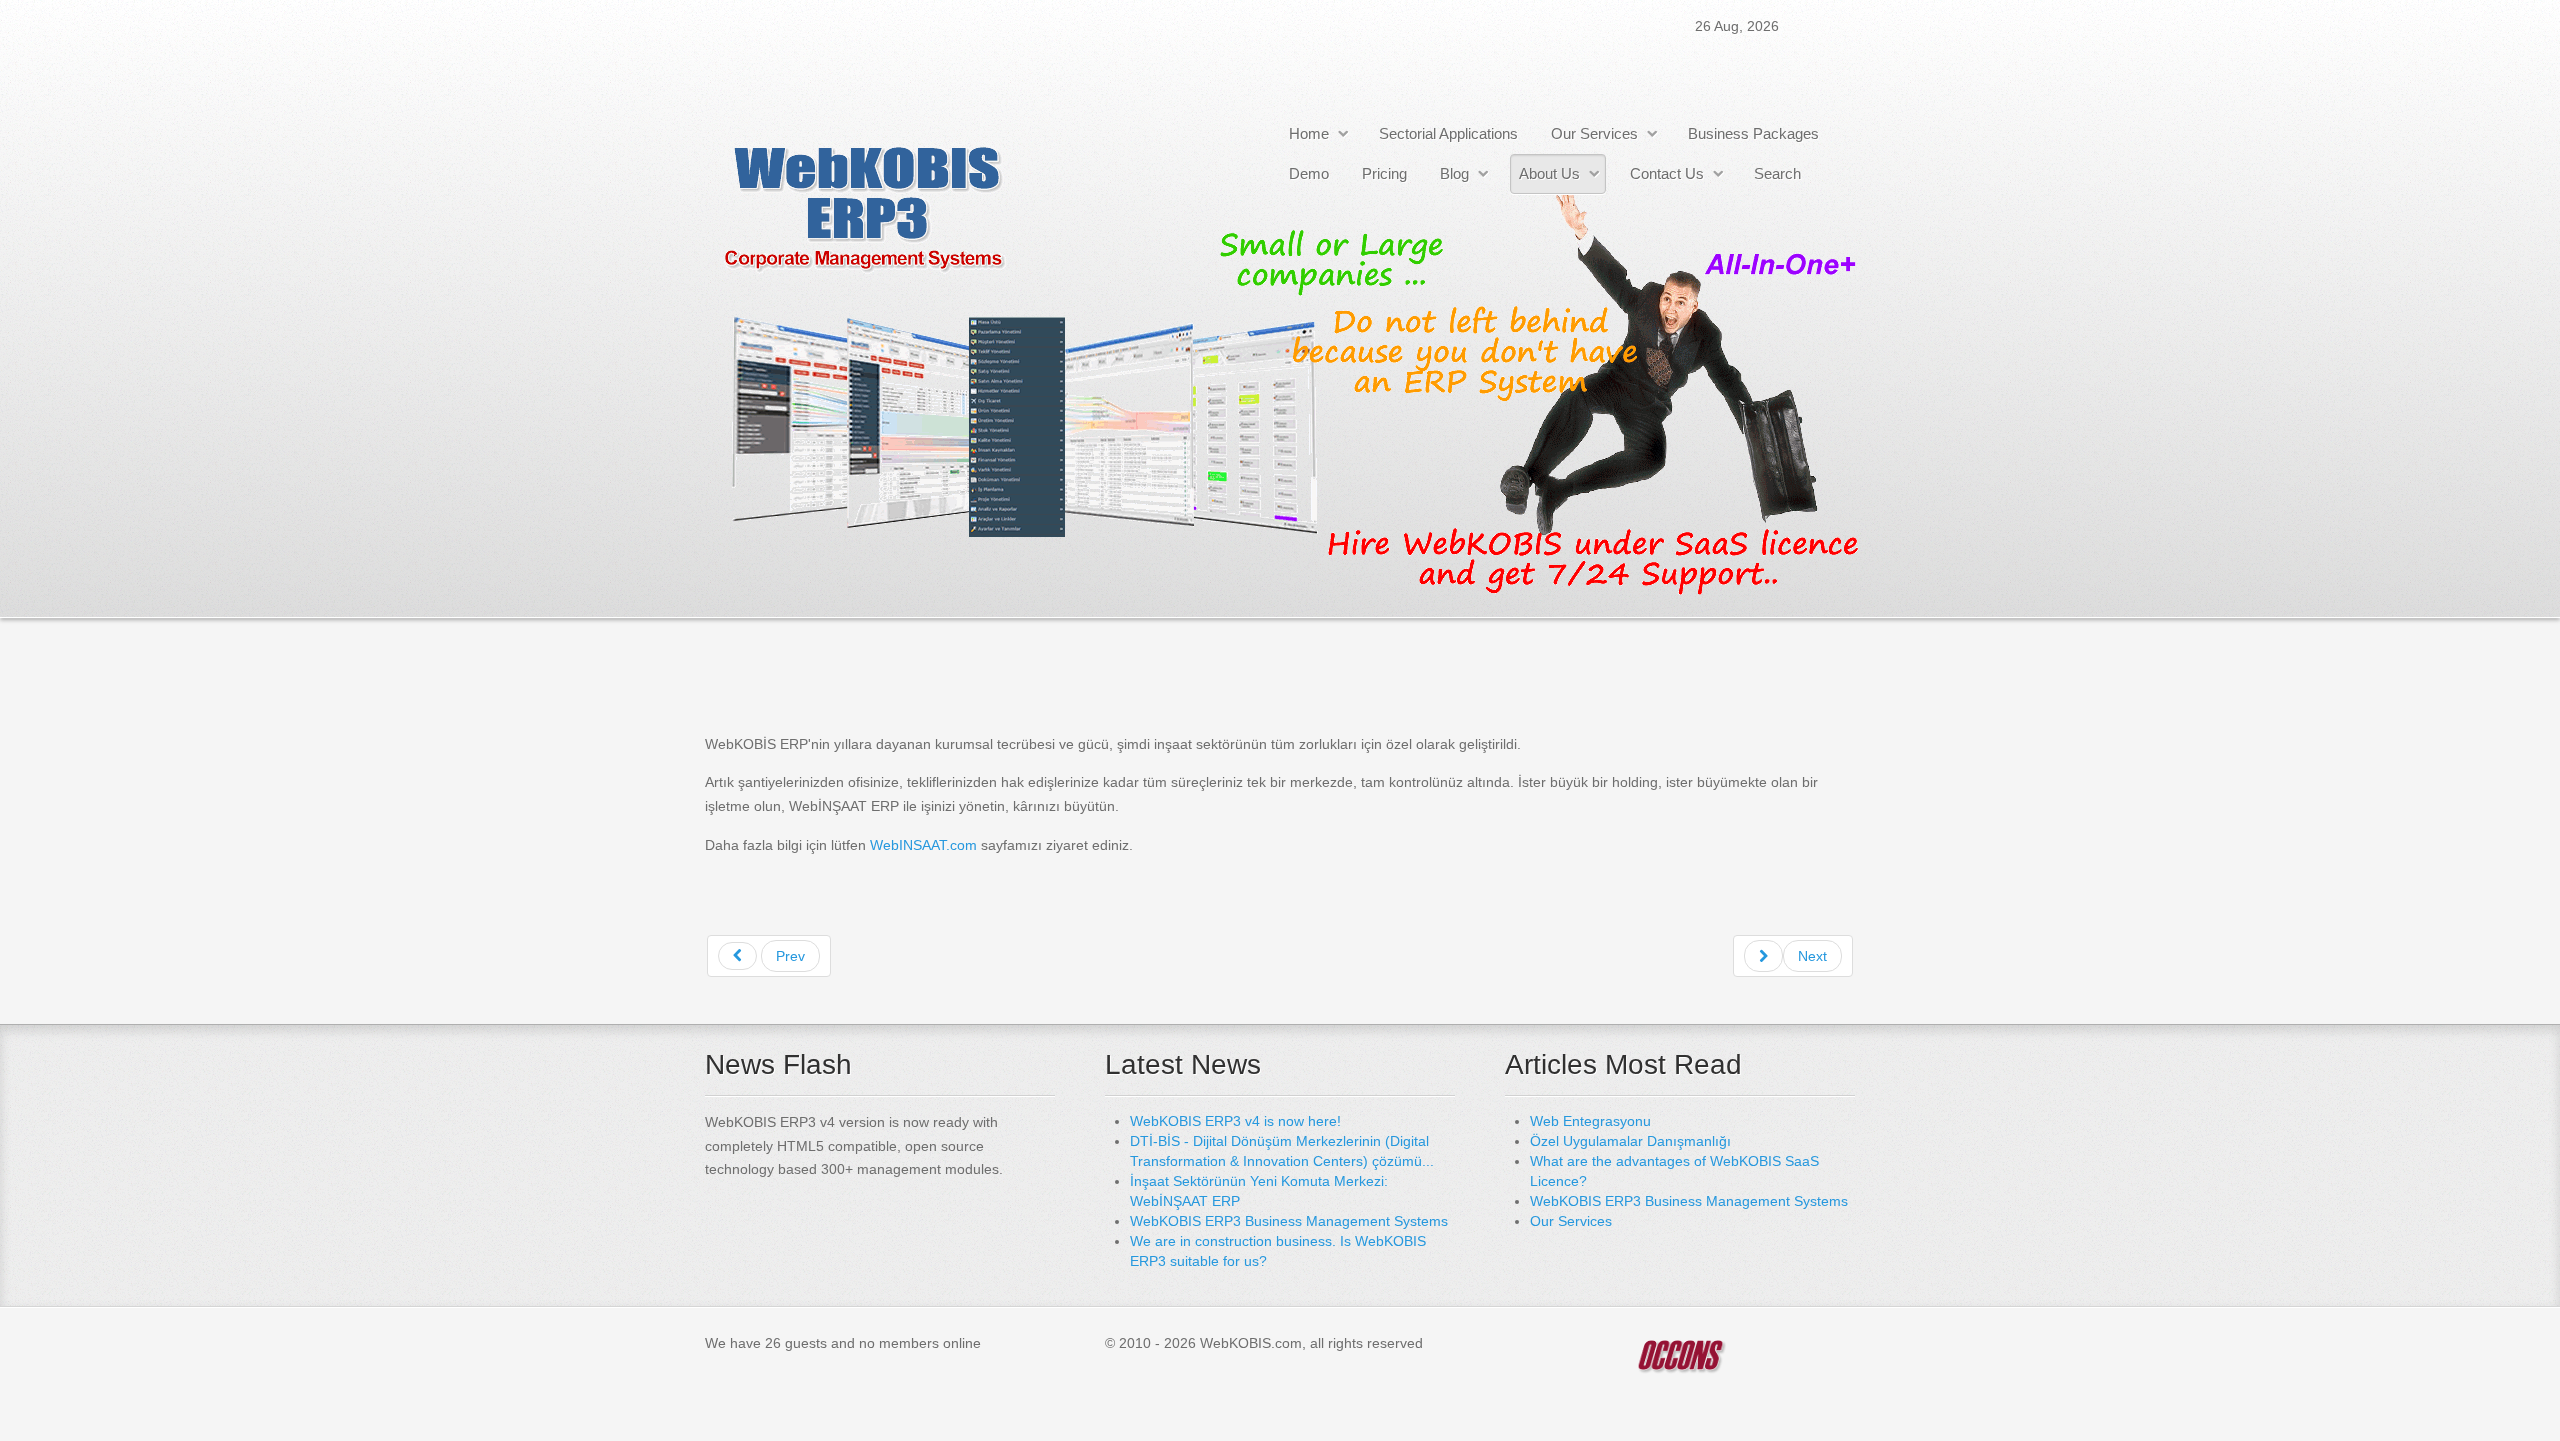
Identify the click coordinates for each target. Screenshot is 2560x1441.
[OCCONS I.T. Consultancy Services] (1680, 1355)
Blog (1454, 173)
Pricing (1384, 173)
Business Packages (1753, 133)
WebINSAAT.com (925, 845)
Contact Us (1667, 173)
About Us (1549, 173)
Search (1777, 173)
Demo (1309, 173)
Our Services (1594, 133)
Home (1309, 133)
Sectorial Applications (1448, 133)
